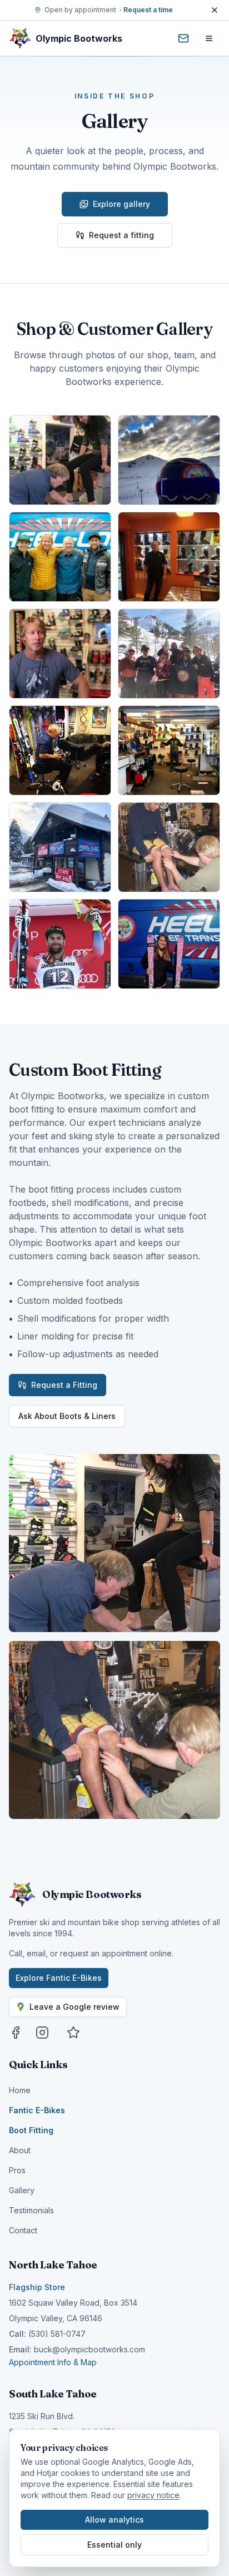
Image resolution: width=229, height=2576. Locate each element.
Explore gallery (121, 204)
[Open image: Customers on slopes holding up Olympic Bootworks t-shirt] (169, 654)
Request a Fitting (64, 1385)
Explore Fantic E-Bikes (59, 1978)
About (20, 2150)
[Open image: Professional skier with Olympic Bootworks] (169, 944)
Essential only (114, 2545)
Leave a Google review (74, 2007)
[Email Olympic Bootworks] (183, 38)
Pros (17, 2170)
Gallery (22, 2190)
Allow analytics (114, 2520)
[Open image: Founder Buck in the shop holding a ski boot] (60, 750)
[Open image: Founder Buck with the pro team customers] (60, 557)
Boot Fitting (31, 2130)
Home (20, 2090)
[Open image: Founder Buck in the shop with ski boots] (169, 750)
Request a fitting (121, 235)
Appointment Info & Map (53, 2362)
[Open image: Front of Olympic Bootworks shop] (60, 847)
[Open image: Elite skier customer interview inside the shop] (60, 654)
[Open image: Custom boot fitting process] (169, 847)
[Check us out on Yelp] (73, 2033)
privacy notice (153, 2495)
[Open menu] (209, 38)
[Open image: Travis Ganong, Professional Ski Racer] (60, 944)
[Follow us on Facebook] (16, 2033)
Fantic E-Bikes (37, 2110)
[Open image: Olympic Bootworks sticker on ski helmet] (169, 460)
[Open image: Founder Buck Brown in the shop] (169, 557)
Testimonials (31, 2210)
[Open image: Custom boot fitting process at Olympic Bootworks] (60, 460)
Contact (23, 2230)
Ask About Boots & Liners (67, 1416)
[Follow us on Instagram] (42, 2033)
